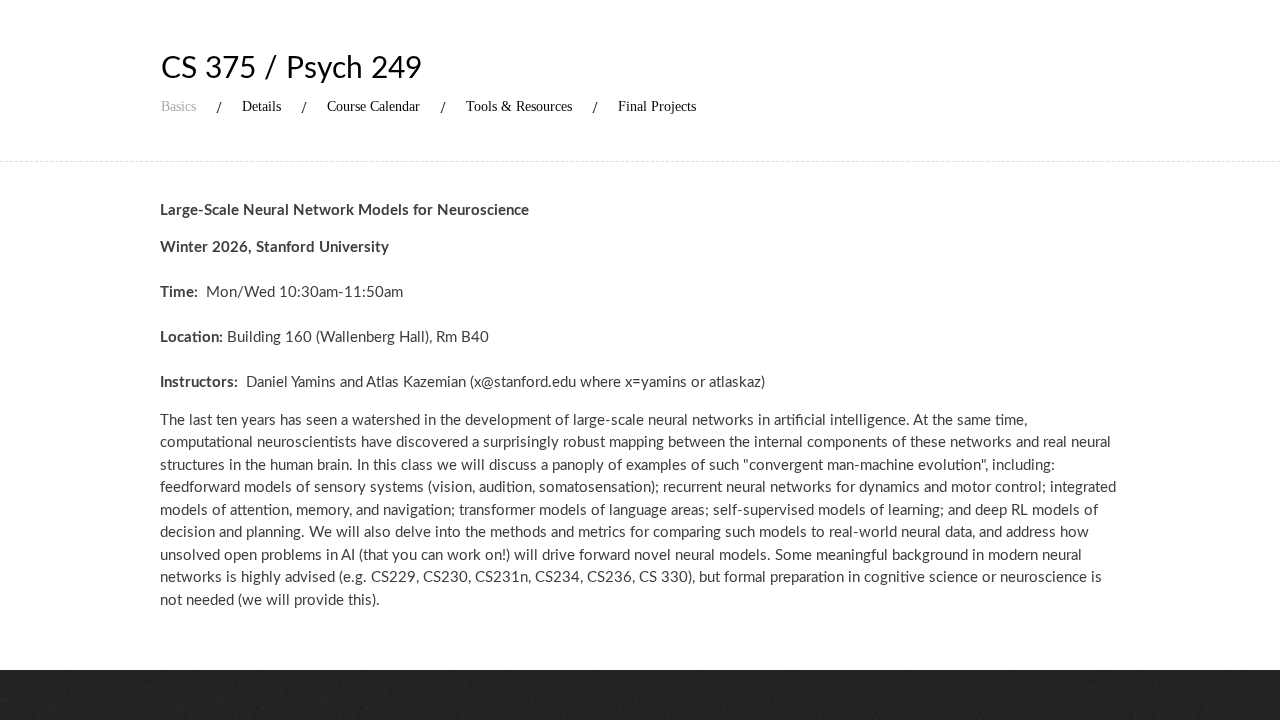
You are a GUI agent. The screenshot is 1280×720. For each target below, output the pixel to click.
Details (261, 106)
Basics (178, 106)
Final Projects (657, 106)
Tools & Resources (519, 106)
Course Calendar (373, 106)
